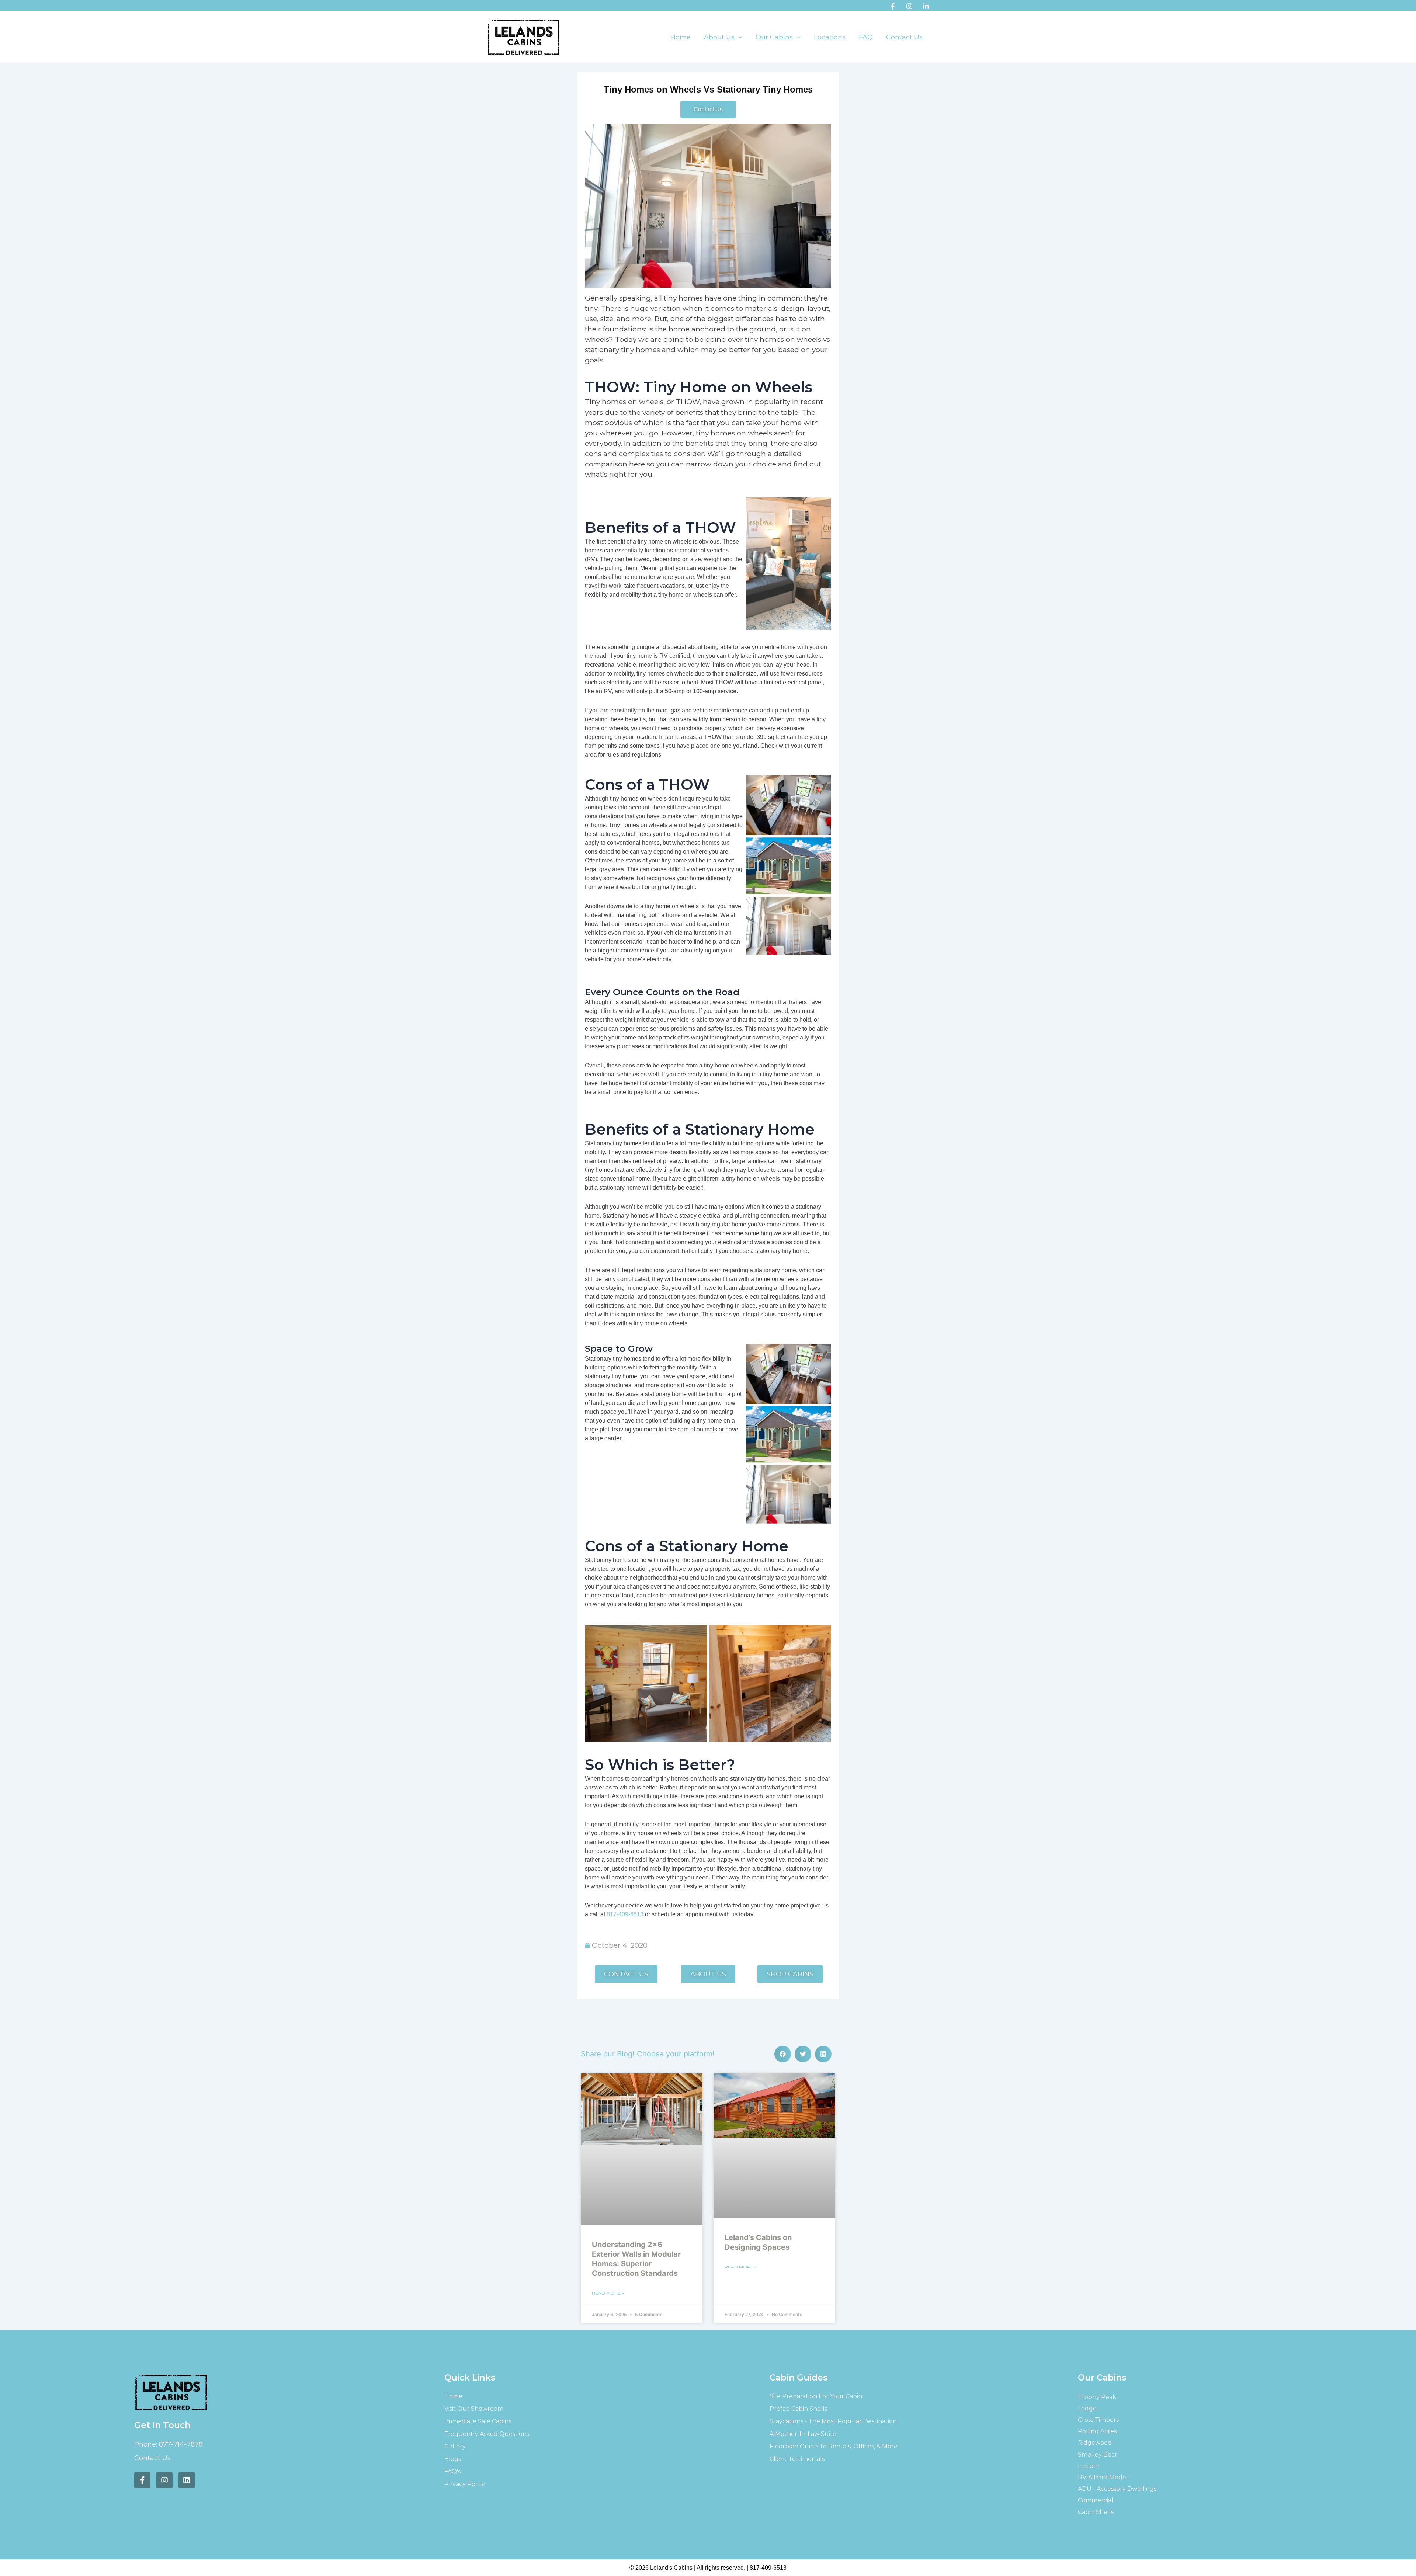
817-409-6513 (625, 1914)
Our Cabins (774, 37)
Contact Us (904, 37)
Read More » (608, 2293)
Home (681, 37)
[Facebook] (893, 6)
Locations (830, 37)
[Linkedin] (926, 6)
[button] (738, 37)
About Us (719, 37)
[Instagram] (909, 6)
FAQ (866, 37)
